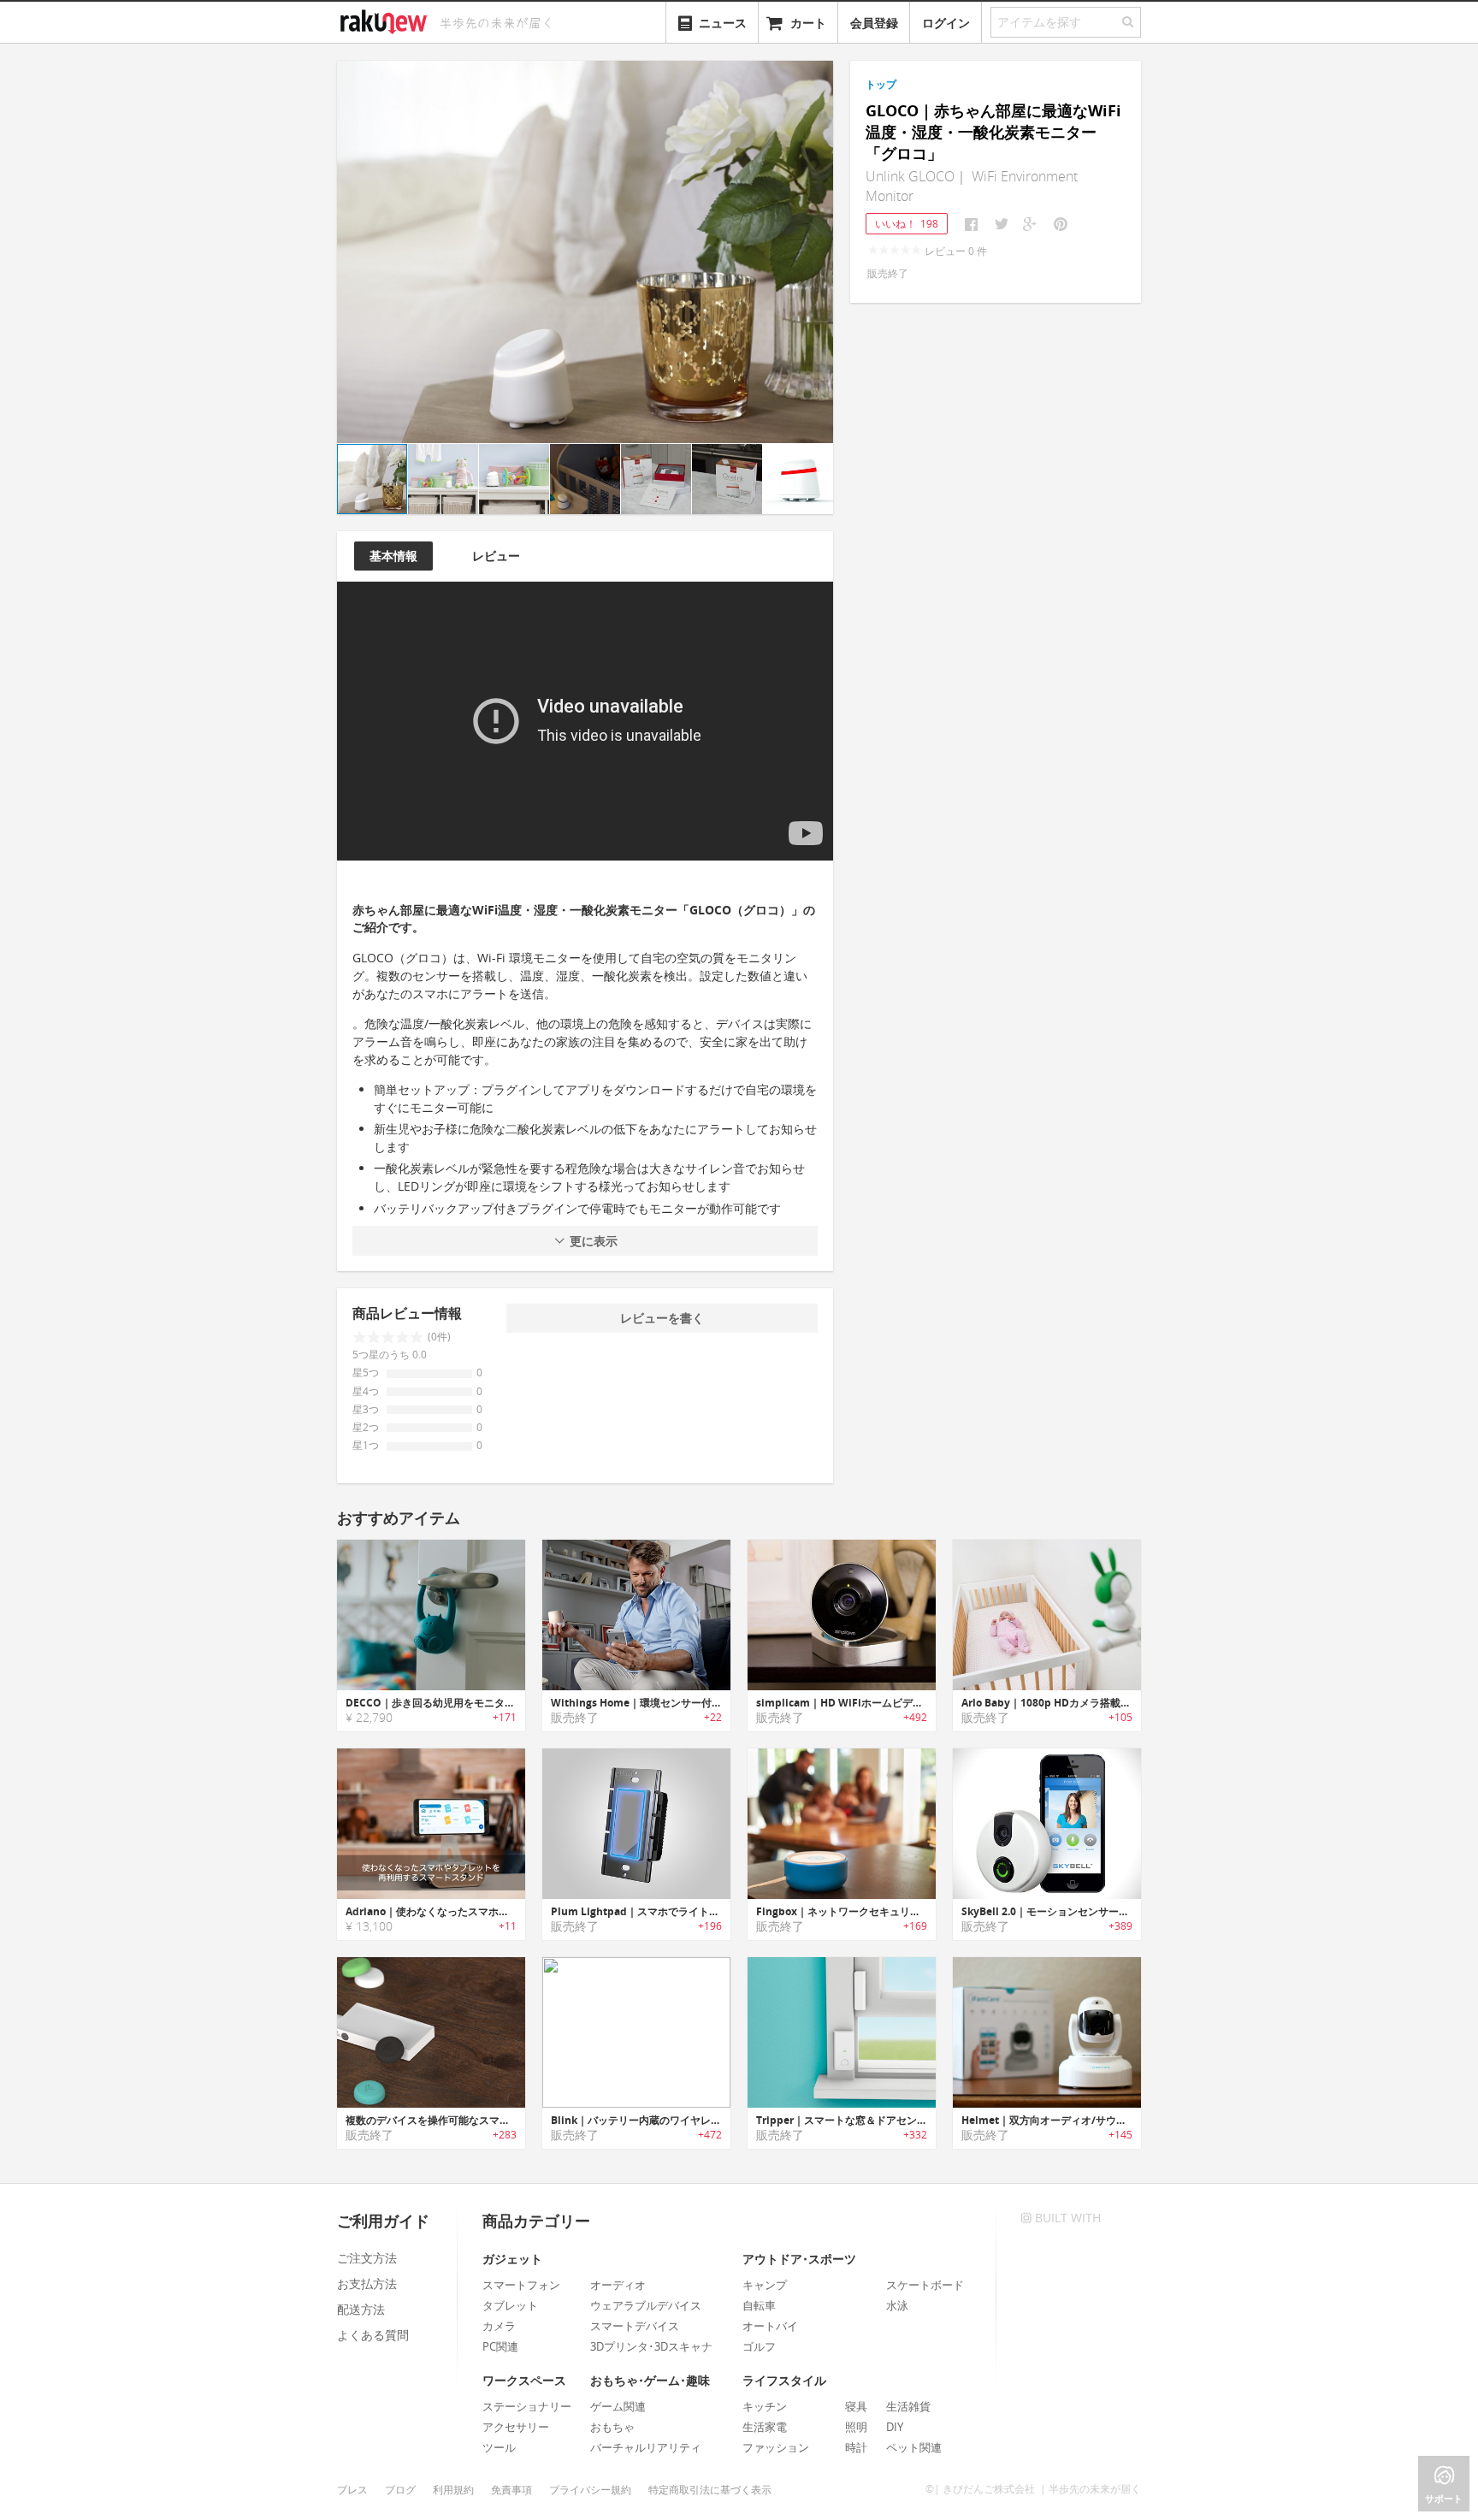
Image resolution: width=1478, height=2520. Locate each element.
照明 (856, 2427)
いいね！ (907, 224)
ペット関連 (914, 2447)
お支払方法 (367, 2283)
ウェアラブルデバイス (646, 2305)
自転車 (759, 2305)
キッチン (765, 2406)
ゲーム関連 (618, 2406)
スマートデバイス (635, 2326)
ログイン (946, 23)
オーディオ (618, 2285)
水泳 (897, 2305)
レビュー (496, 556)
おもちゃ (612, 2427)
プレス (352, 2490)
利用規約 (453, 2490)
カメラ (499, 2326)
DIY (895, 2427)
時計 (856, 2447)
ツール (499, 2447)
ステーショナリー (527, 2406)
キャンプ (765, 2285)
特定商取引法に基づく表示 (710, 2490)
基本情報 (393, 556)
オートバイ (770, 2326)
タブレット (510, 2305)
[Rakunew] (387, 20)
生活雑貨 (908, 2406)
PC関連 (500, 2346)
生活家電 (765, 2427)
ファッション (776, 2447)
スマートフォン (521, 2285)
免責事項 (511, 2490)
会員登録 (874, 23)
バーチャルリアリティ (646, 2447)
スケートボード (925, 2285)
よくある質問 (373, 2335)
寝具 (856, 2406)
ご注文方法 (367, 2258)
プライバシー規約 (590, 2490)
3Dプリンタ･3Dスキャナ (651, 2346)
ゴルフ (759, 2346)
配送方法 (361, 2309)
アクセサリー (516, 2427)
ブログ (400, 2490)
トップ (881, 84)
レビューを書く (662, 1318)
